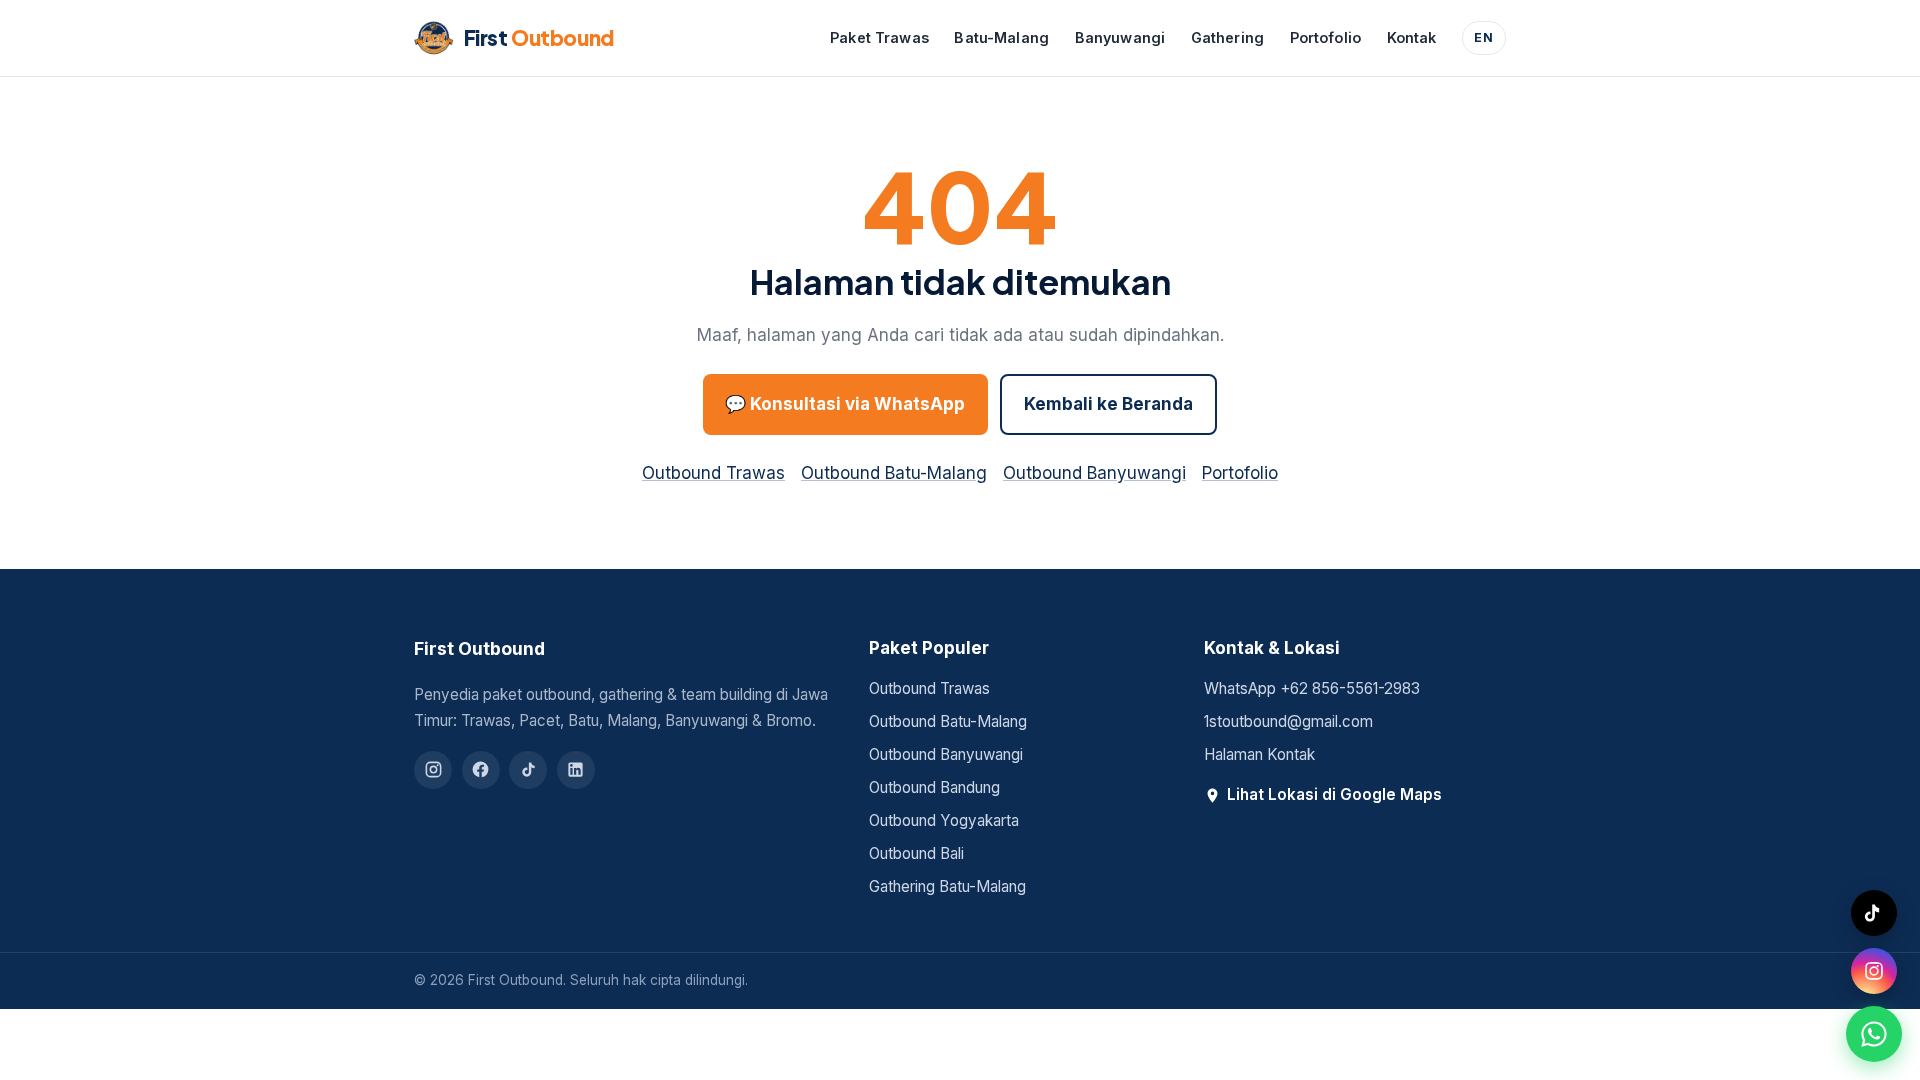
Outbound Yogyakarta (944, 820)
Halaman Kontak (1259, 754)
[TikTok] (528, 770)
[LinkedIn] (576, 770)
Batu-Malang (1001, 37)
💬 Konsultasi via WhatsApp (845, 404)
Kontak (1412, 37)
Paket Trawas (879, 37)
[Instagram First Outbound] (1874, 971)
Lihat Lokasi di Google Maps (1334, 794)
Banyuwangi (1120, 37)
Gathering (1227, 37)
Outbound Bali (916, 853)
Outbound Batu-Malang (894, 473)
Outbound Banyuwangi (1094, 473)
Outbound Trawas (713, 473)
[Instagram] (433, 770)
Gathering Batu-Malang (947, 886)
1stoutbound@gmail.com (1288, 721)
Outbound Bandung (934, 787)
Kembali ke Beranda (1108, 404)
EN (1484, 37)
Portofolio (1325, 37)
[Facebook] (481, 770)
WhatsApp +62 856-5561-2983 (1312, 688)
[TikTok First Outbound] (1874, 913)
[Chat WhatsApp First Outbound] (1874, 1034)
